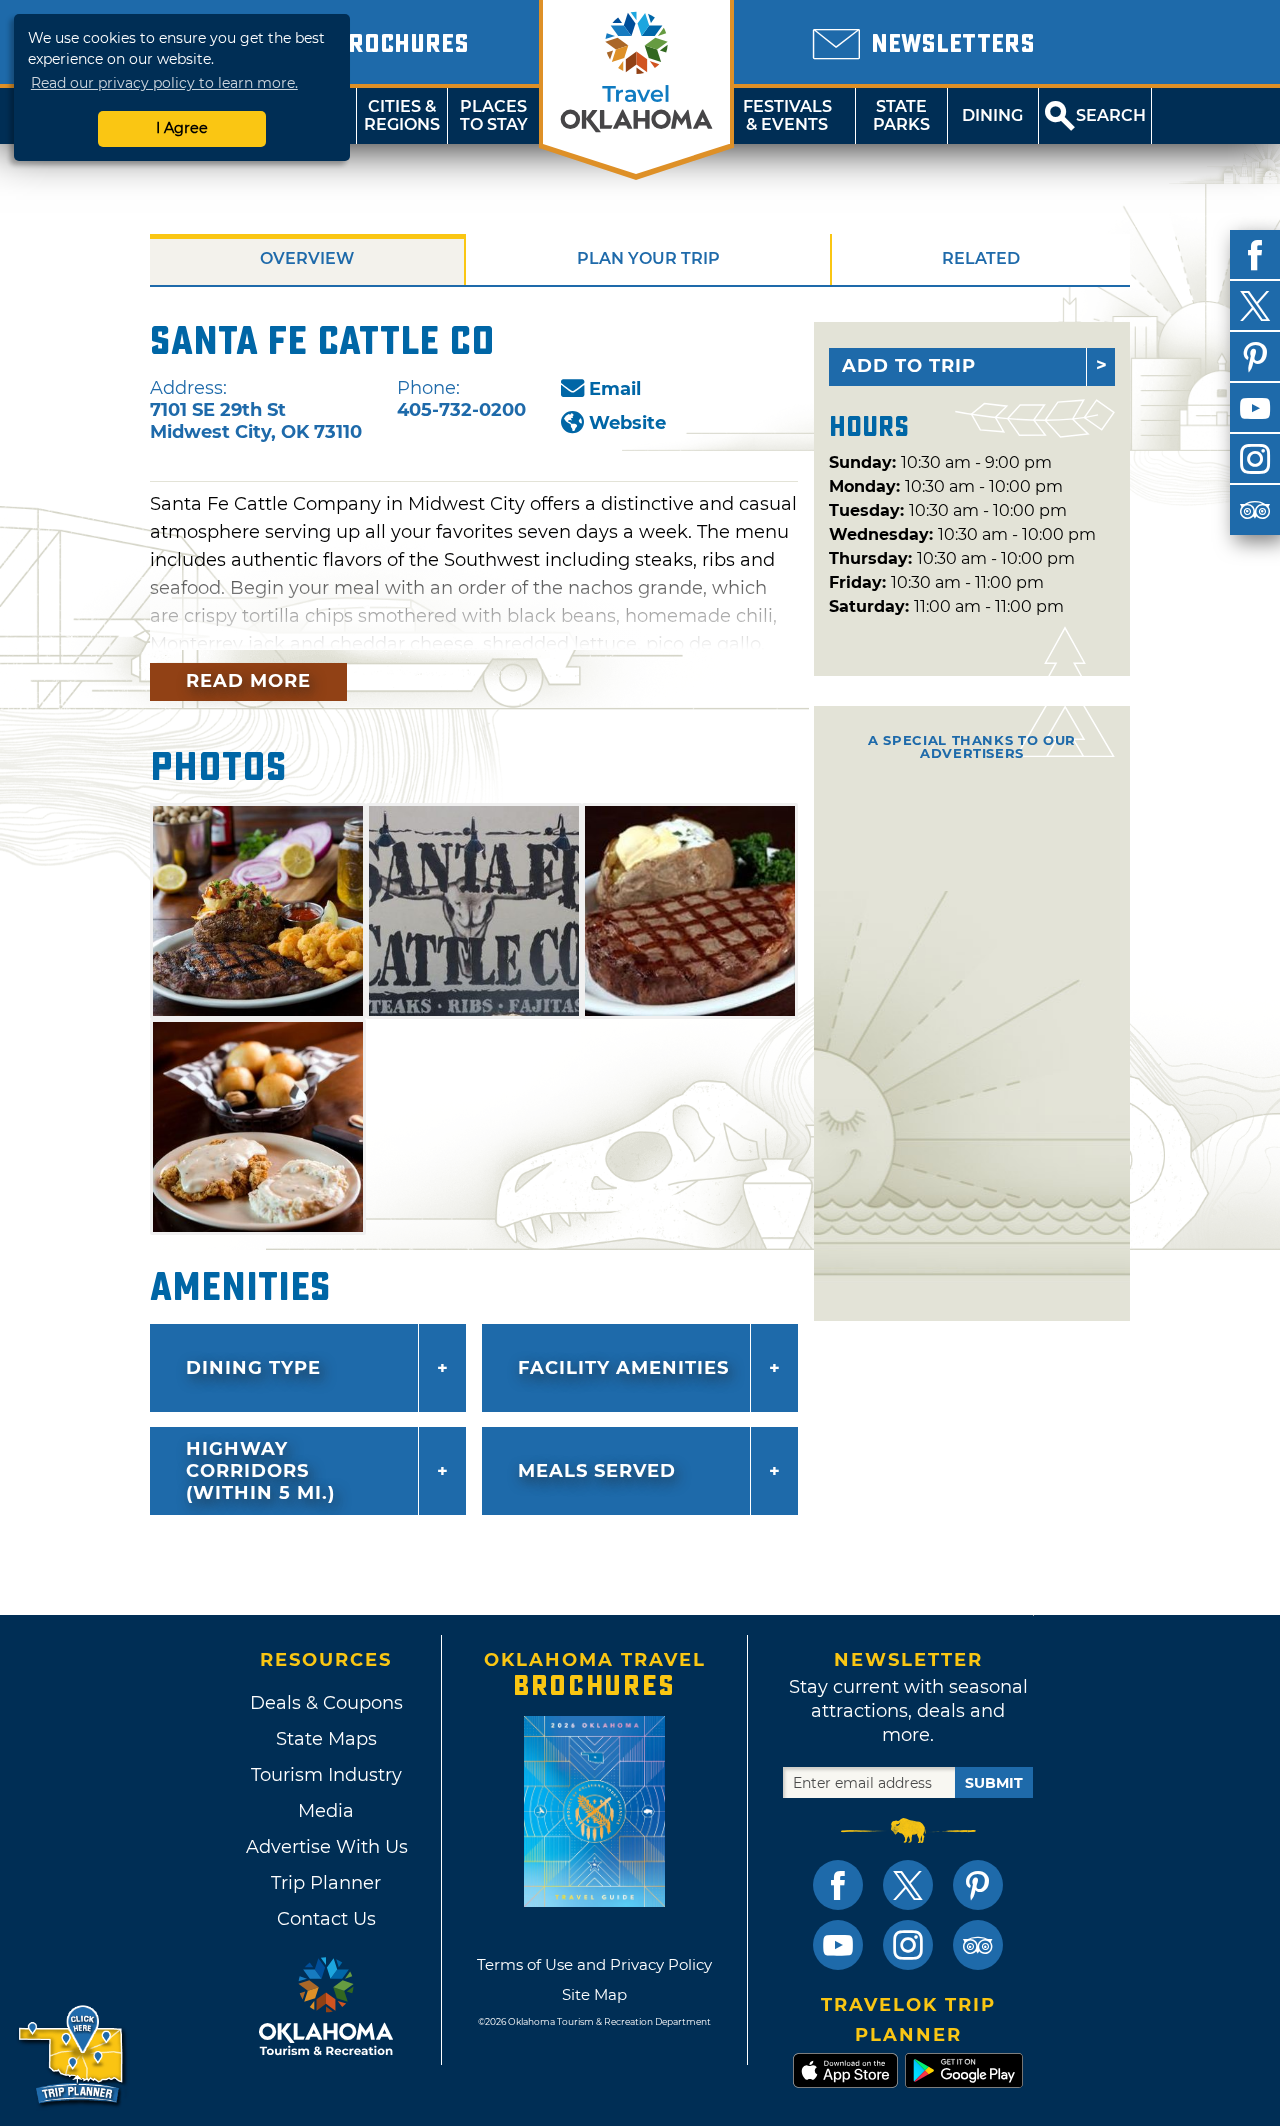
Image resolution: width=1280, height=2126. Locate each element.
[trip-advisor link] (978, 1945)
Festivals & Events (787, 115)
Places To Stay (494, 115)
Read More (248, 681)
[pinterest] (1255, 357)
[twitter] (1255, 306)
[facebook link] (838, 1885)
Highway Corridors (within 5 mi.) (260, 1471)
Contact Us (326, 1919)
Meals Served (597, 1471)
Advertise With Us (326, 1847)
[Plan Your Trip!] (72, 2055)
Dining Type (253, 1368)
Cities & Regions (402, 115)
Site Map (594, 1994)
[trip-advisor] (1255, 510)
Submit (994, 1783)
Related (981, 258)
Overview (307, 258)
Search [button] (1111, 115)
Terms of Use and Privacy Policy (594, 1964)
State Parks (901, 115)
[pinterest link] (978, 1885)
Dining (992, 115)
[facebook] (1255, 255)
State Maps (326, 1739)
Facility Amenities (623, 1368)
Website (627, 423)
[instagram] (1255, 459)
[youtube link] (838, 1945)
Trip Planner (326, 1883)
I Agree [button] (182, 128)
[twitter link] (908, 1885)
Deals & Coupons (326, 1703)
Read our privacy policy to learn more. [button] (164, 83)
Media (326, 1811)
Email (615, 389)
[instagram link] (908, 1945)
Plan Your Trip (648, 258)
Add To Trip (909, 366)
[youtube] (1255, 408)
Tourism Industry (326, 1775)
